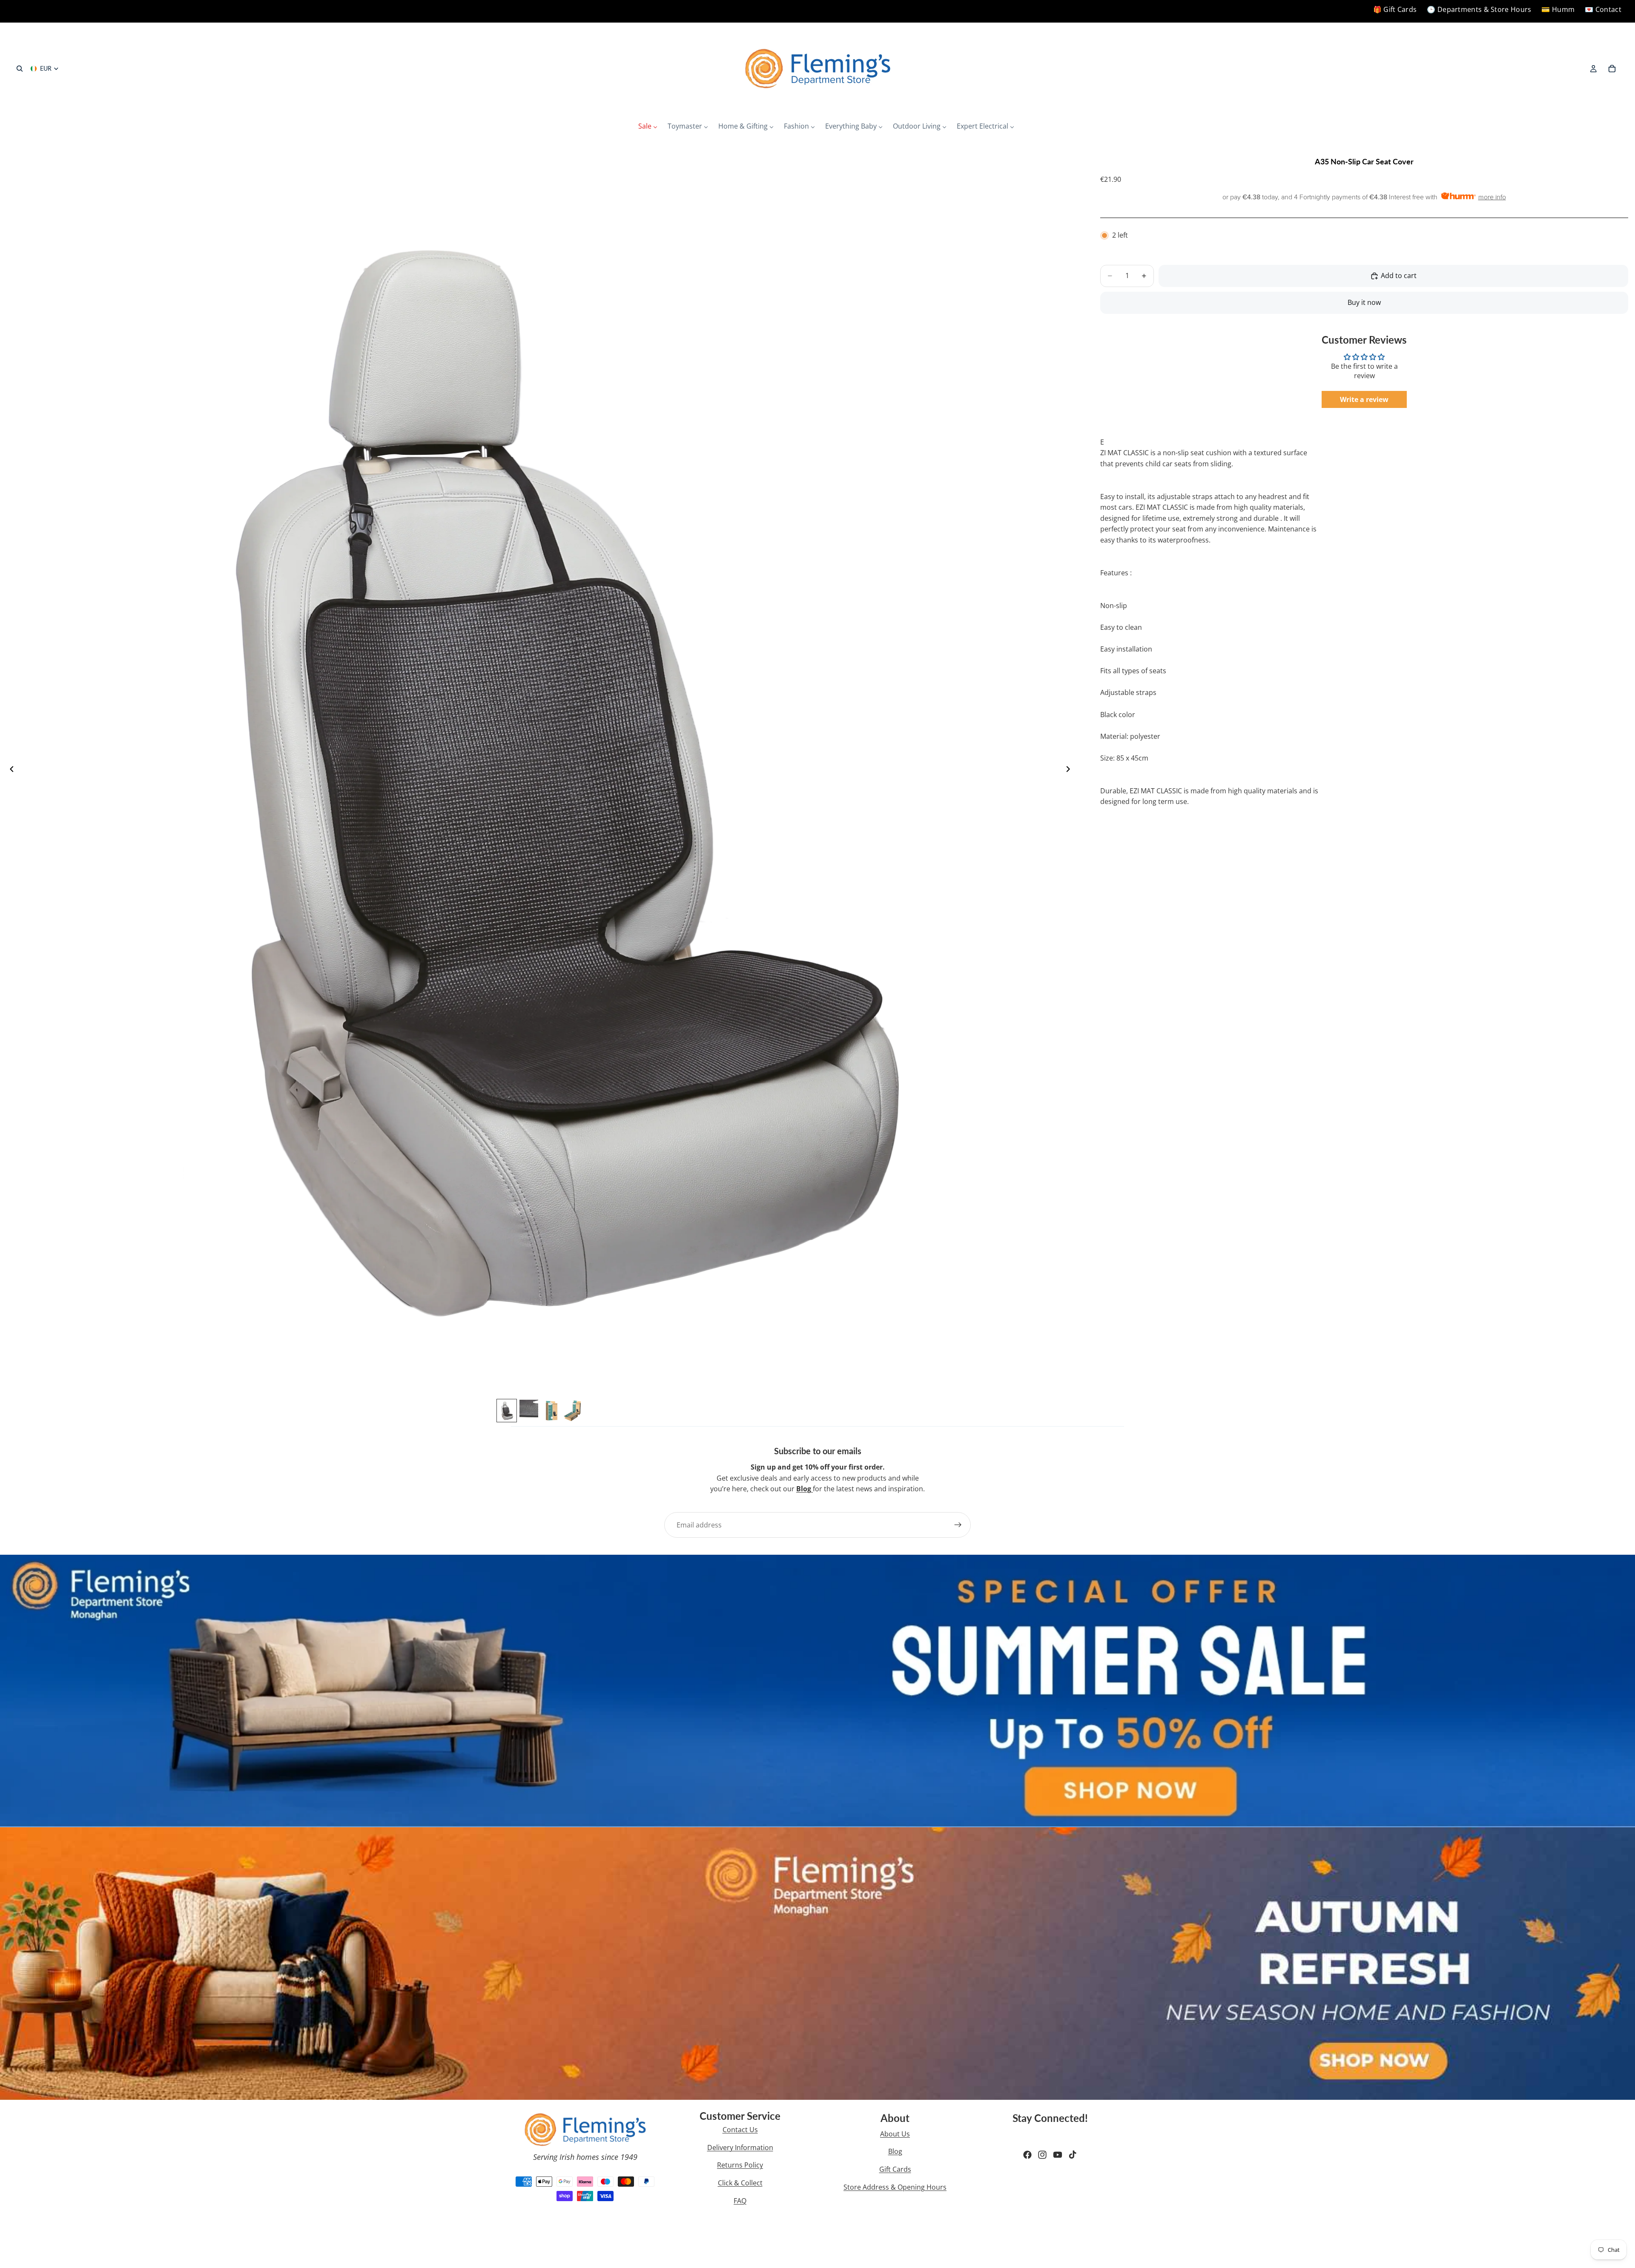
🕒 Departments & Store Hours (1479, 9)
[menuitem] (648, 126)
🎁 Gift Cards (1395, 9)
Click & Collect (740, 2183)
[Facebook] (1027, 2155)
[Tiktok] (1073, 2155)
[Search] (20, 69)
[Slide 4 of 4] (573, 1411)
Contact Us (740, 2130)
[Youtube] (1058, 2155)
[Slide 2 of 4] (529, 1411)
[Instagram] (1042, 2155)
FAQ (740, 2201)
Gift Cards (895, 2169)
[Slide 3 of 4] (551, 1411)
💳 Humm (1558, 9)
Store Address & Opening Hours (895, 2187)
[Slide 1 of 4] (507, 1411)
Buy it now (1364, 302)
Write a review (1364, 399)
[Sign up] (958, 1525)
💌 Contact (1603, 9)
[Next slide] (1070, 771)
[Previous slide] (9, 771)
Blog (895, 2151)
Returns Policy (740, 2165)
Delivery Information (740, 2147)
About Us (895, 2134)
